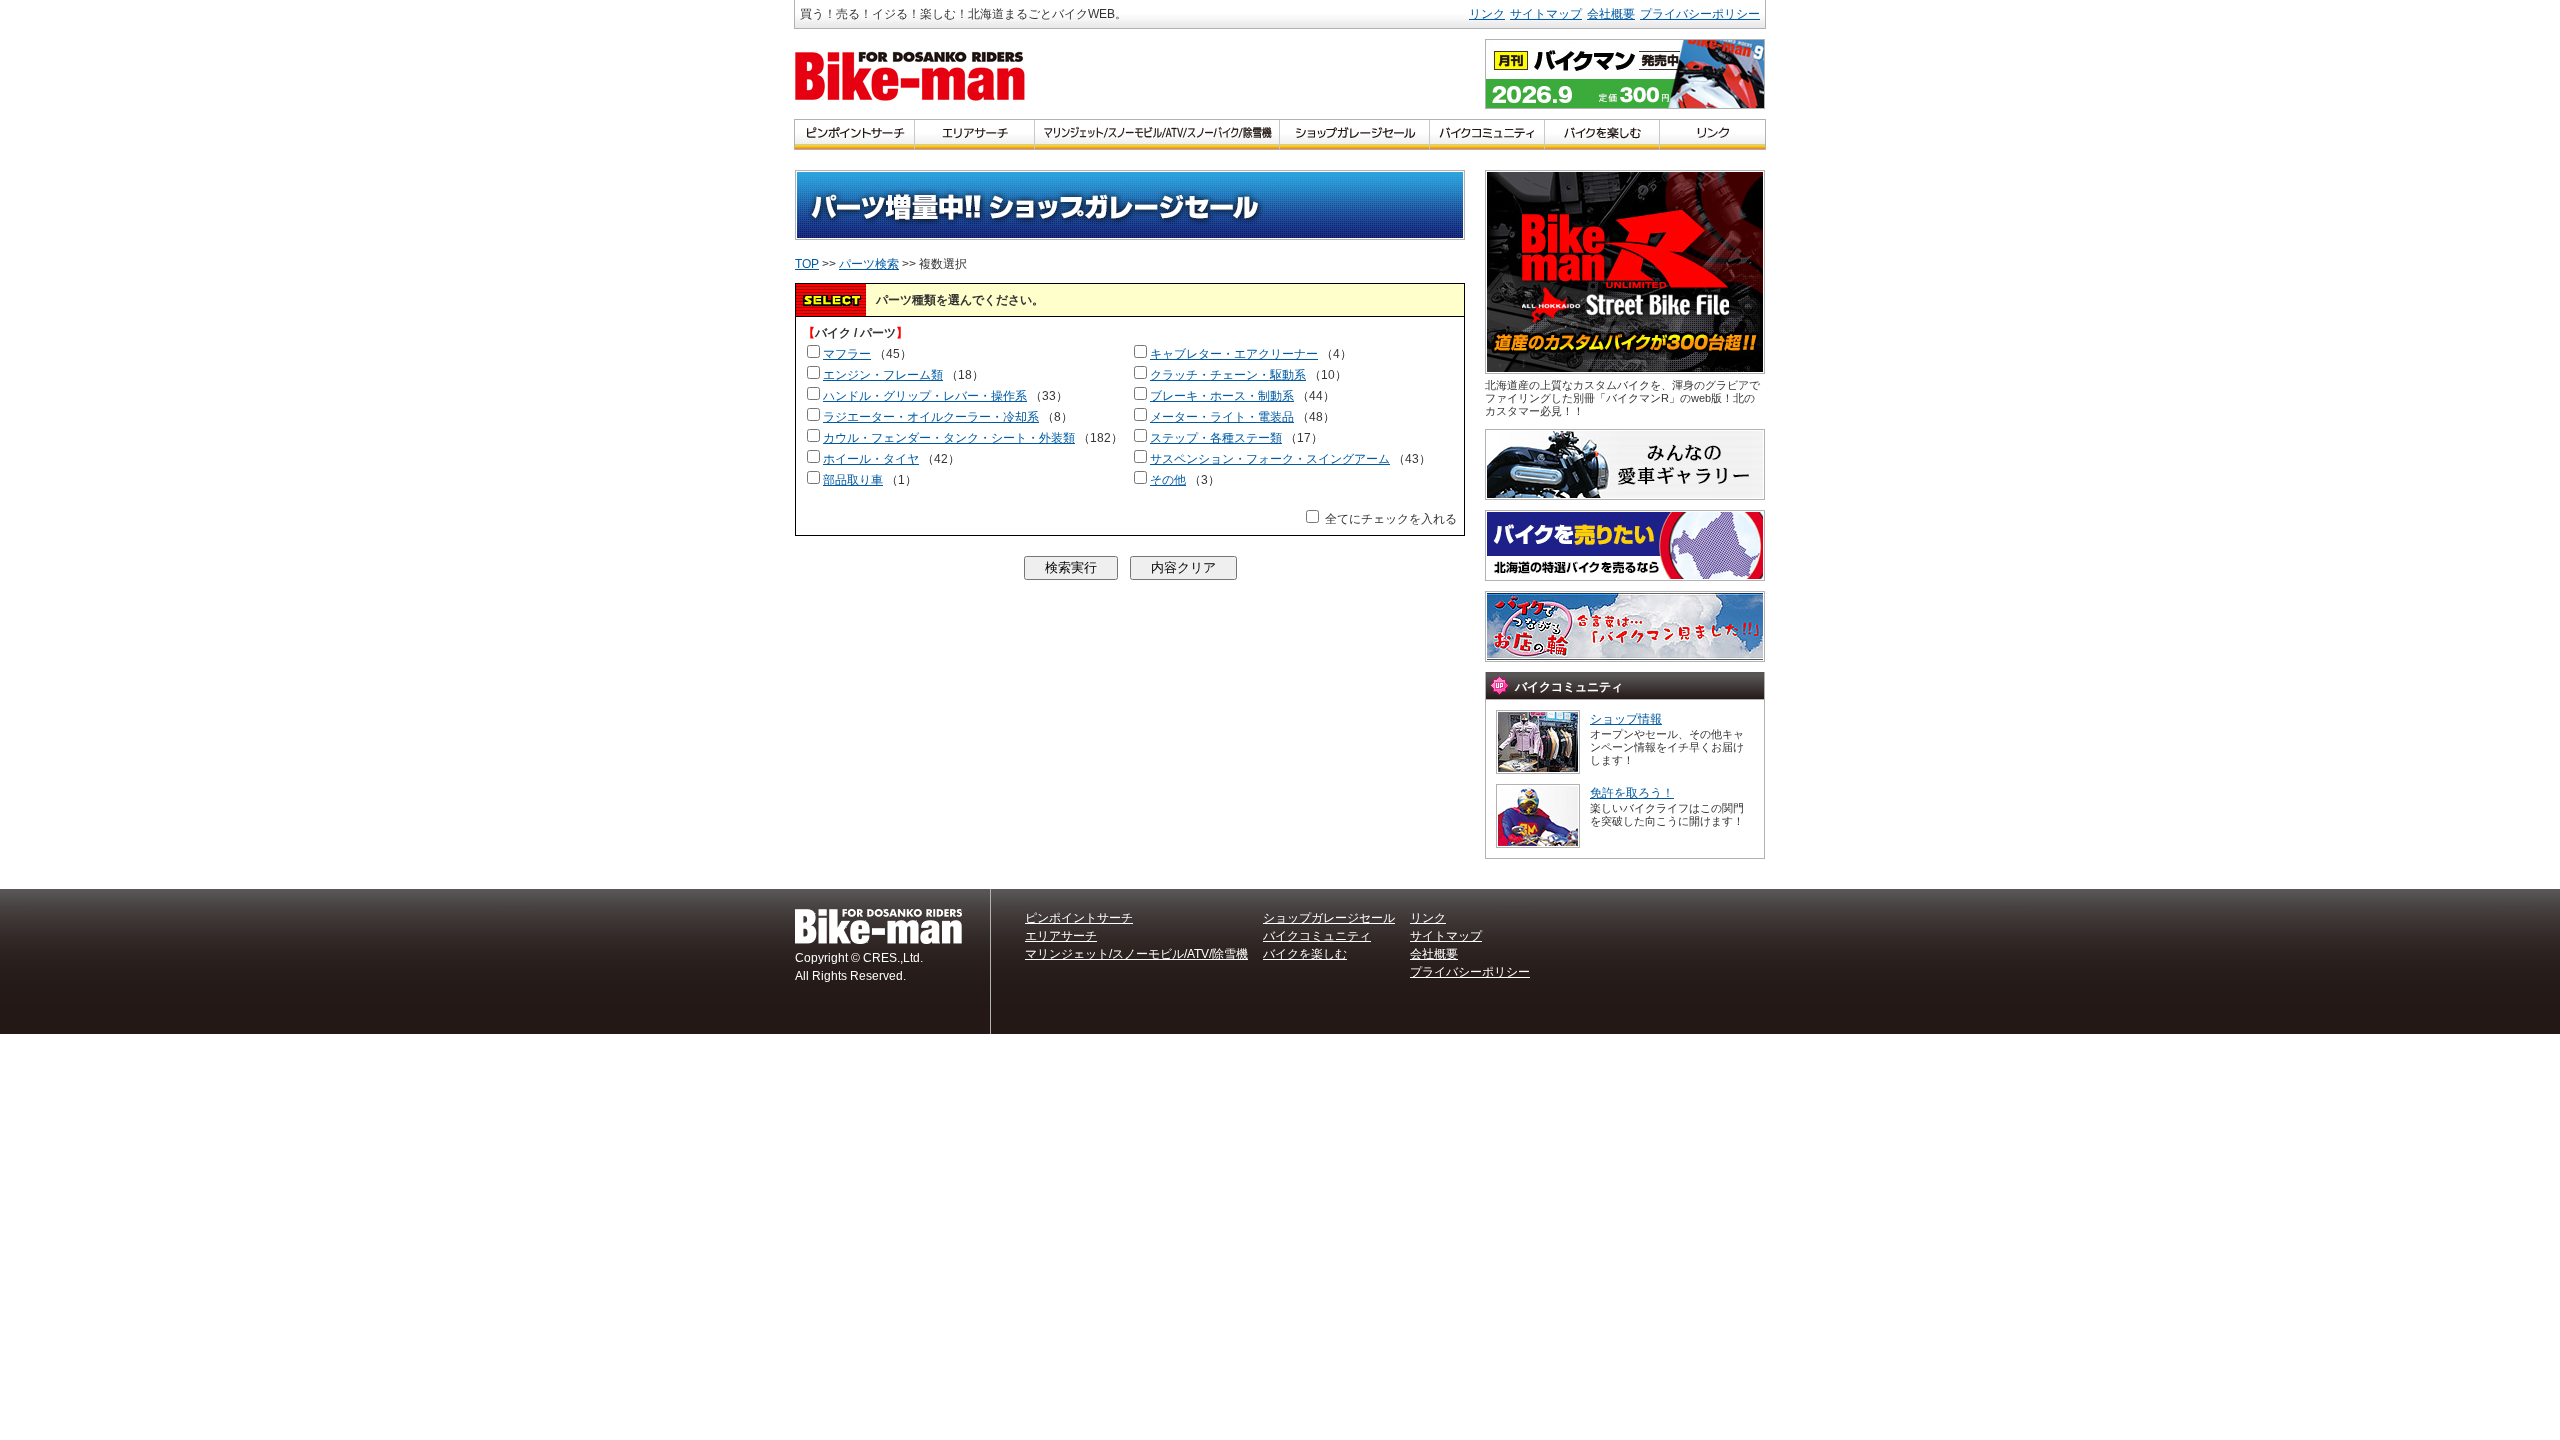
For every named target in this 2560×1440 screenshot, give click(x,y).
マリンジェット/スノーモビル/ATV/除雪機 (1136, 954)
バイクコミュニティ (1317, 936)
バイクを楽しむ (1305, 954)
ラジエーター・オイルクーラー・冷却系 (931, 417)
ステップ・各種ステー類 (1216, 438)
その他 (1168, 480)
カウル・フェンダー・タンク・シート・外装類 (949, 438)
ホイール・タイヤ (871, 459)
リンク (1487, 14)
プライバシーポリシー (1700, 14)
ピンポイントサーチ (1079, 918)
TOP (807, 264)
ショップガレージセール (1329, 918)
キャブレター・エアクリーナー (1234, 354)
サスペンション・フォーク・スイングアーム (1270, 459)
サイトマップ (1546, 14)
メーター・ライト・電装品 (1222, 417)
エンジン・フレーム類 (883, 375)
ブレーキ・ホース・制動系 (1222, 396)
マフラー (847, 354)
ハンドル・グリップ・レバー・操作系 (925, 396)
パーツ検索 (869, 264)
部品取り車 (853, 480)
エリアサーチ (1061, 936)
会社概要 (1611, 14)
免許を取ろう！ (1632, 793)
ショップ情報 (1626, 719)
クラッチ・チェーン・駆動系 (1228, 375)
